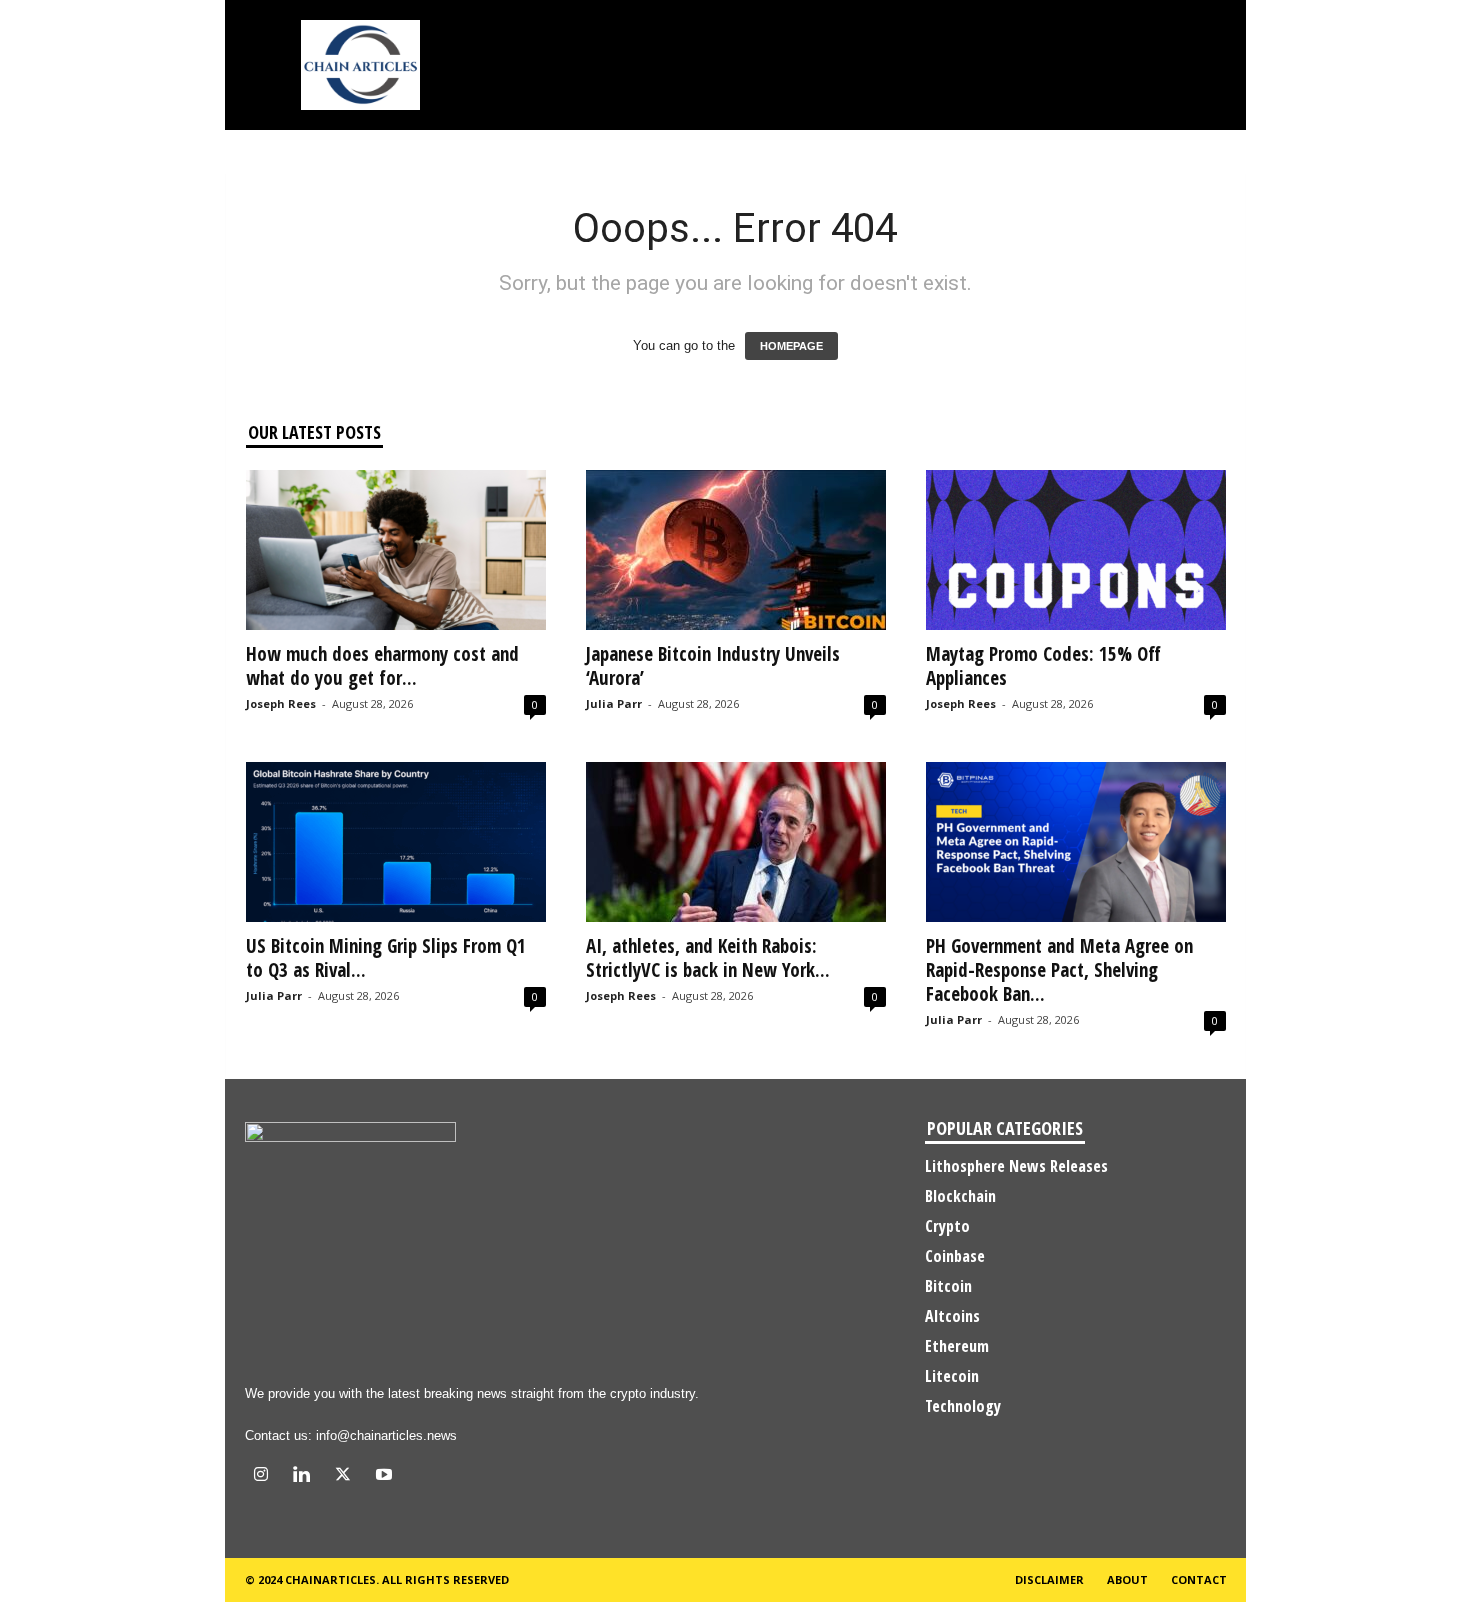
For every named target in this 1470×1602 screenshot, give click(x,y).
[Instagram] (265, 1476)
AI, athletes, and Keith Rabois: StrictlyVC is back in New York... (708, 958)
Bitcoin (948, 1286)
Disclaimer (1049, 1579)
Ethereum (957, 1346)
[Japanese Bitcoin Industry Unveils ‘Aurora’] (736, 550)
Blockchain (960, 1196)
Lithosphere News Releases (1016, 1166)
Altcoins (952, 1316)
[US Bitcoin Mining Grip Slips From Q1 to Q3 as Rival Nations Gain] (396, 842)
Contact (1199, 1579)
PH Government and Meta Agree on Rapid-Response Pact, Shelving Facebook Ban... (1059, 970)
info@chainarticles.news (386, 1435)
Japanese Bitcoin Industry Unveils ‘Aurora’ (713, 666)
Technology (963, 1406)
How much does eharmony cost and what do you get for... (382, 666)
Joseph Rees (281, 703)
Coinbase (955, 1256)
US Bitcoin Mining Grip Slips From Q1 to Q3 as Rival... (386, 958)
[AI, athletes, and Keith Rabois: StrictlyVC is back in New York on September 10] (736, 842)
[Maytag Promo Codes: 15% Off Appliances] (1076, 550)
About (1127, 1579)
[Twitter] (347, 1476)
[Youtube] (386, 1476)
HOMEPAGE (791, 346)
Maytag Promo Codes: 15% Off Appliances (1043, 666)
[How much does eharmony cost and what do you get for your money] (396, 550)
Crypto (947, 1226)
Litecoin (952, 1376)
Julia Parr (614, 703)
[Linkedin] (306, 1476)
